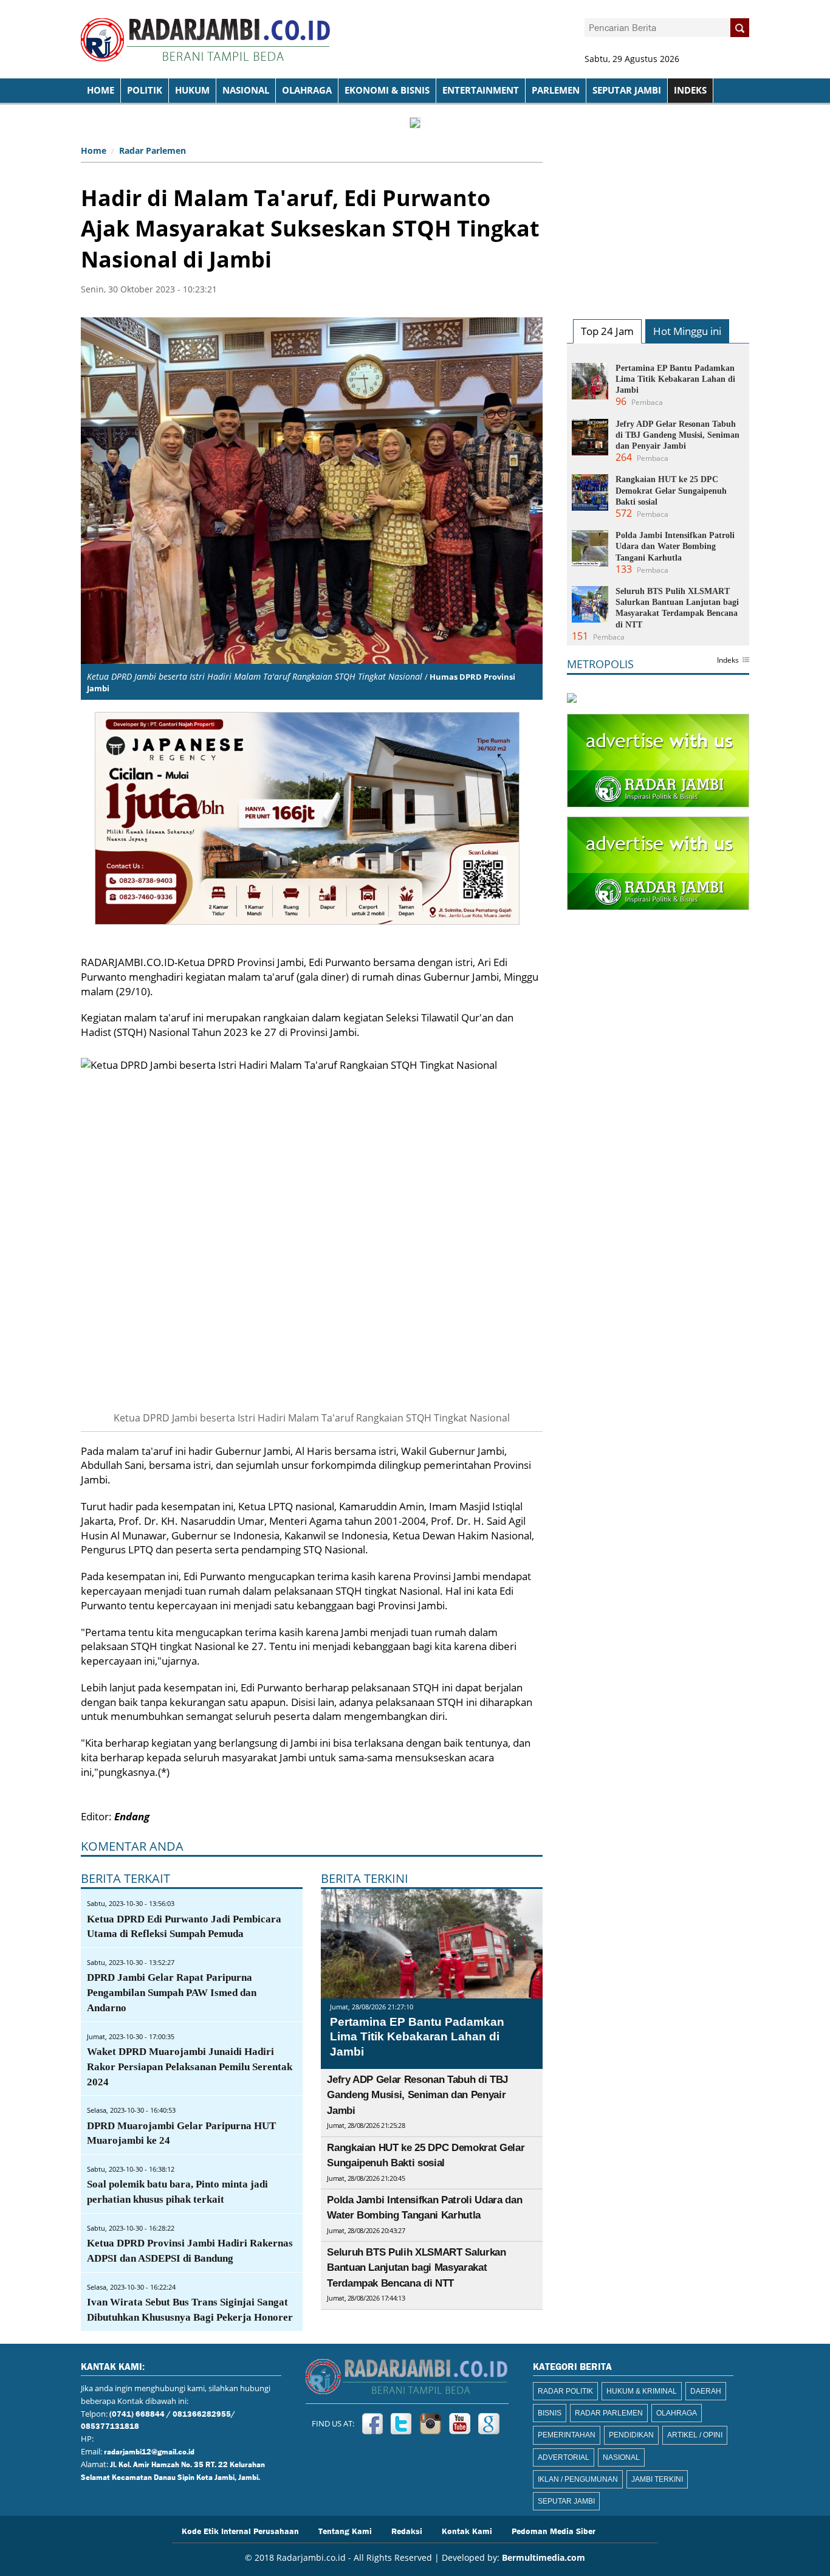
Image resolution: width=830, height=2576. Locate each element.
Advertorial (564, 2457)
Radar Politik (565, 2391)
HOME (101, 90)
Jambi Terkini (657, 2479)
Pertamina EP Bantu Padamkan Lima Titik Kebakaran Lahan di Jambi (417, 2037)
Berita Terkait (125, 1878)
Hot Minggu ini (687, 331)
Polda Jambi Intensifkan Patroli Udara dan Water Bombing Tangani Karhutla (675, 546)
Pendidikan (631, 2435)
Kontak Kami (467, 2530)
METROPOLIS (600, 664)
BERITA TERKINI (365, 1878)
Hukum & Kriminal (642, 2391)
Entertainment (481, 90)
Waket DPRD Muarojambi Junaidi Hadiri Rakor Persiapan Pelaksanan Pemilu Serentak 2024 (190, 2067)
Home (94, 150)
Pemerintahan (567, 2435)
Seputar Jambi (627, 90)
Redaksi (407, 2530)
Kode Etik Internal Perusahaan (240, 2530)
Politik (145, 90)
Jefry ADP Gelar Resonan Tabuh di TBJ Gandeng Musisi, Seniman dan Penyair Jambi (417, 2095)
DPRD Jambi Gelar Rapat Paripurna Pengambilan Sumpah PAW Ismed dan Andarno (172, 1993)
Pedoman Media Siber (554, 2530)
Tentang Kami (345, 2530)
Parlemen (556, 90)
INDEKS (690, 90)
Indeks (728, 661)
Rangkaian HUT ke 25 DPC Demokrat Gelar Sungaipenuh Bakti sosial (671, 490)
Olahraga (307, 90)
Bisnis (550, 2413)
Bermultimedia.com (544, 2557)
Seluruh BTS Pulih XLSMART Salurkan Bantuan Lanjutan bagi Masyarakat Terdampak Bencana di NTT (416, 2268)
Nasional (246, 90)
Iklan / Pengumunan (578, 2479)
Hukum (192, 90)
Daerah (706, 2391)
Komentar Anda (132, 1846)
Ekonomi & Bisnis (387, 90)
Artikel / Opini (695, 2435)
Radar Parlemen (153, 150)
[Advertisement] (658, 216)
